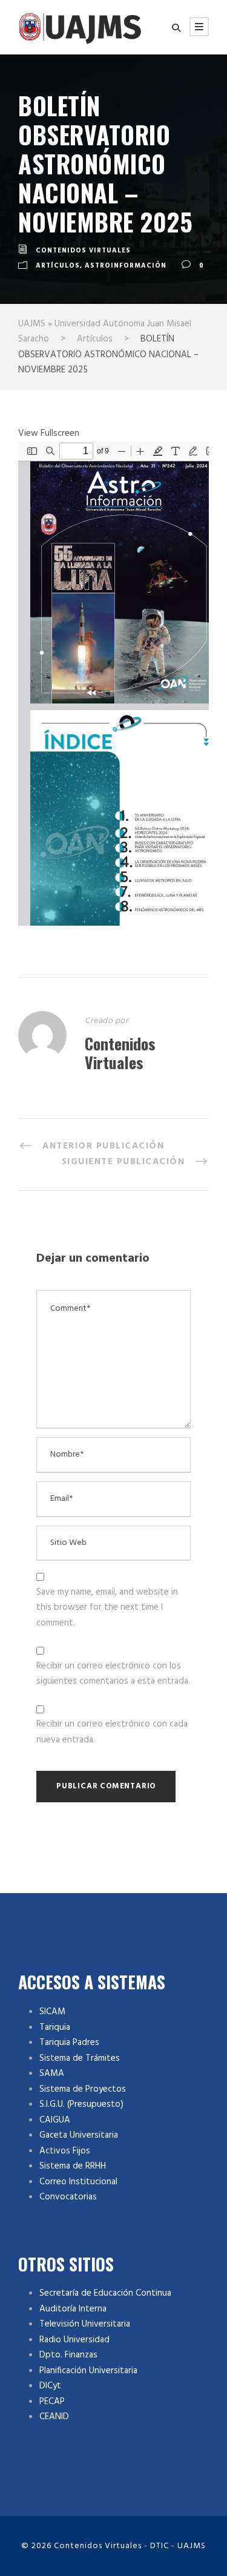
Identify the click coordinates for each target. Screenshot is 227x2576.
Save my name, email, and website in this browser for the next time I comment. (107, 1608)
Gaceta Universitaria (79, 2135)
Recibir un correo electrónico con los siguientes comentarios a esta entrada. (113, 1674)
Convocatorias (68, 2197)
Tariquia (55, 2028)
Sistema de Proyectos (83, 2089)
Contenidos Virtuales (83, 251)
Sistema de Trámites (80, 2058)
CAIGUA (55, 2120)
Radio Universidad (74, 2340)
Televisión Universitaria (85, 2324)
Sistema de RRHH (73, 2166)
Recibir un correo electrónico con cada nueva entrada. (112, 1732)
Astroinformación (126, 266)
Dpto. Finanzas (68, 2355)
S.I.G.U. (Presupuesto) (81, 2104)
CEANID (54, 2417)
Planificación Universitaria (88, 2371)
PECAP (52, 2402)
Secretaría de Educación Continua (105, 2293)
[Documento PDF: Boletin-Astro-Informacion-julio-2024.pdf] (113, 684)
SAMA (52, 2074)
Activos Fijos (65, 2151)
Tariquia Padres (69, 2043)
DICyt (50, 2386)
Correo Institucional (78, 2182)
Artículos (58, 266)
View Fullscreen (49, 433)
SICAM (52, 2012)
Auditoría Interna (73, 2309)
